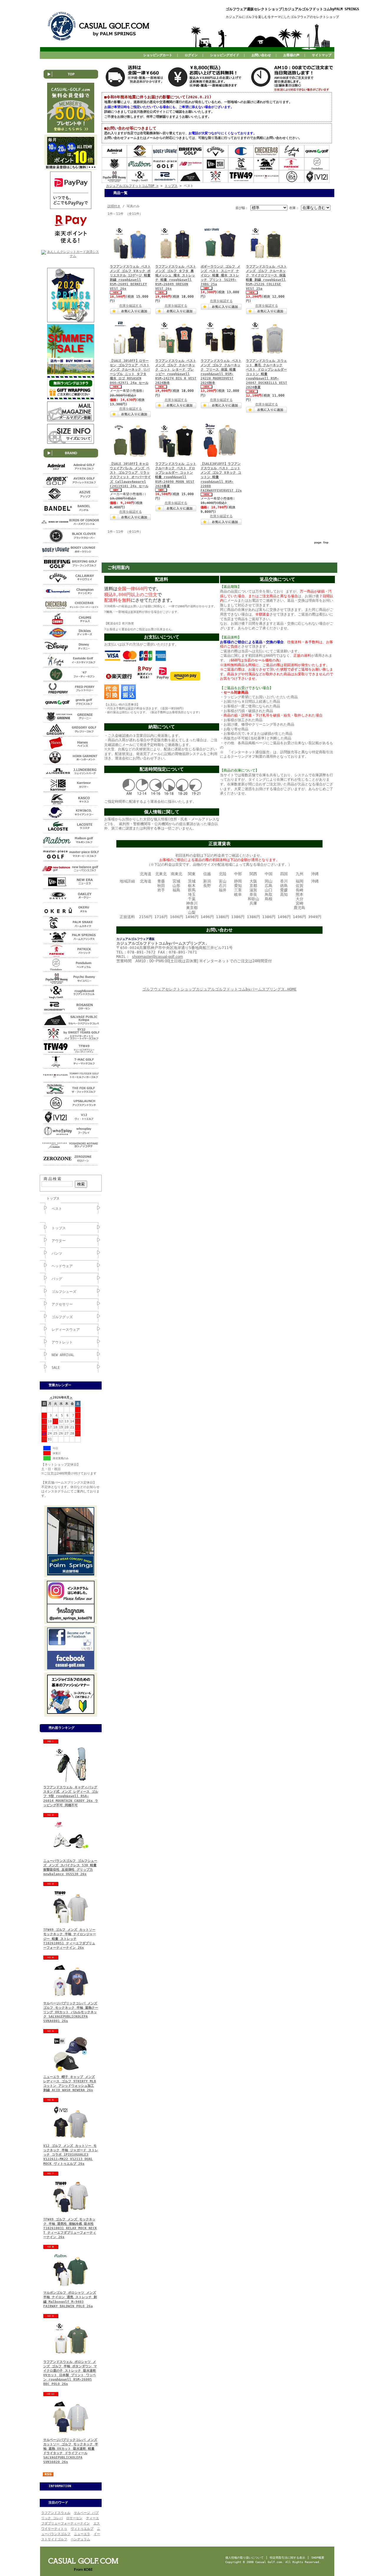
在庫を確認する (131, 306)
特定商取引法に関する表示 (287, 2558)
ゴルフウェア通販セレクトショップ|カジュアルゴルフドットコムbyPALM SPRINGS (292, 9)
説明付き (114, 206)
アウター (59, 1241)
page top (321, 542)
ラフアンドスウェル (56, 2513)
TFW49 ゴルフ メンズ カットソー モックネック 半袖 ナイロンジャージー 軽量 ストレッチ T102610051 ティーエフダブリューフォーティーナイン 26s (70, 1939)
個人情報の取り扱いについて (244, 2558)
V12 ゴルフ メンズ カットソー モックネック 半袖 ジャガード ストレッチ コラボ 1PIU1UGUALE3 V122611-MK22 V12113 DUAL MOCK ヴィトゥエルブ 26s (71, 2155)
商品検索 (53, 1179)
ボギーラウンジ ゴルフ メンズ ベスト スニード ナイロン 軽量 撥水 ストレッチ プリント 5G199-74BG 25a (220, 276)
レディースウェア (66, 1330)
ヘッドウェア (62, 1266)
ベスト (57, 1209)
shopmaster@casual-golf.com (157, 957)
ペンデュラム (80, 2539)
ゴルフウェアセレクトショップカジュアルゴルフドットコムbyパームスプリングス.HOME (219, 989)
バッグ (57, 1279)
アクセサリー (62, 1304)
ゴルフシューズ (64, 1292)
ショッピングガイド (225, 55)
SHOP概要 (318, 2558)
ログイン (191, 55)
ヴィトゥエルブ (82, 2529)
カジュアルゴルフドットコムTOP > (132, 186)
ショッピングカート (158, 55)
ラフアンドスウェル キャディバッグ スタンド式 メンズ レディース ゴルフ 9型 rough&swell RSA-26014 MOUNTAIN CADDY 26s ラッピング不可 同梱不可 (71, 1796)
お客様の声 (291, 55)
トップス (53, 1199)
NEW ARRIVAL (63, 1355)
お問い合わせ (261, 55)
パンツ (57, 1253)
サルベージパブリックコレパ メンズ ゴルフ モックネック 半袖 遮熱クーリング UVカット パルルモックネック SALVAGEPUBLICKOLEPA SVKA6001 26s (71, 2012)
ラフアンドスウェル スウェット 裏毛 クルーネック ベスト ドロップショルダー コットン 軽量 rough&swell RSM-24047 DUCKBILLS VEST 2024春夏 (267, 374)
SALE (56, 1368)
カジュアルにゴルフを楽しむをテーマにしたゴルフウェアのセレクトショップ (282, 17)
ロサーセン (74, 2518)
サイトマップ (322, 55)
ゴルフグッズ (62, 1317)
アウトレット (62, 1342)
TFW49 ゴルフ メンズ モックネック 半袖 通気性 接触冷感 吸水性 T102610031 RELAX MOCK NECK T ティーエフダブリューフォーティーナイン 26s (70, 2228)
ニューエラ (82, 2534)
